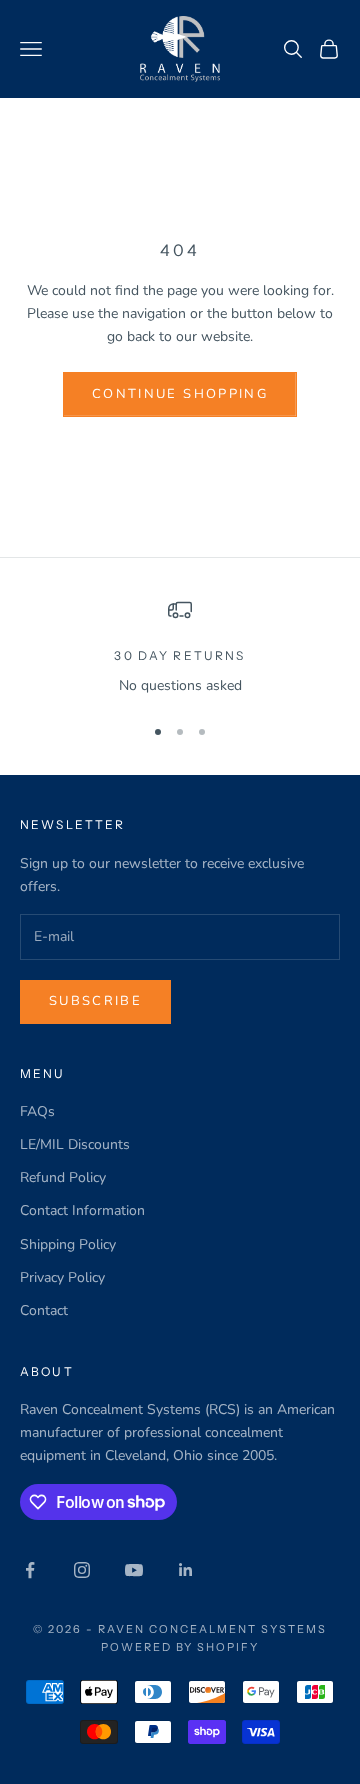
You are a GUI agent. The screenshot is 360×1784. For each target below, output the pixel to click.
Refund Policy (63, 1177)
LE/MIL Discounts (75, 1144)
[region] (180, 647)
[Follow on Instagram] (82, 1570)
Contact (44, 1310)
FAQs (37, 1111)
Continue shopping (180, 394)
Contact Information (82, 1210)
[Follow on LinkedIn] (186, 1570)
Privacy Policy (62, 1277)
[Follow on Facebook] (30, 1570)
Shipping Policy (68, 1244)
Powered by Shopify (180, 1647)
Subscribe (95, 1001)
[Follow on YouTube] (134, 1570)
